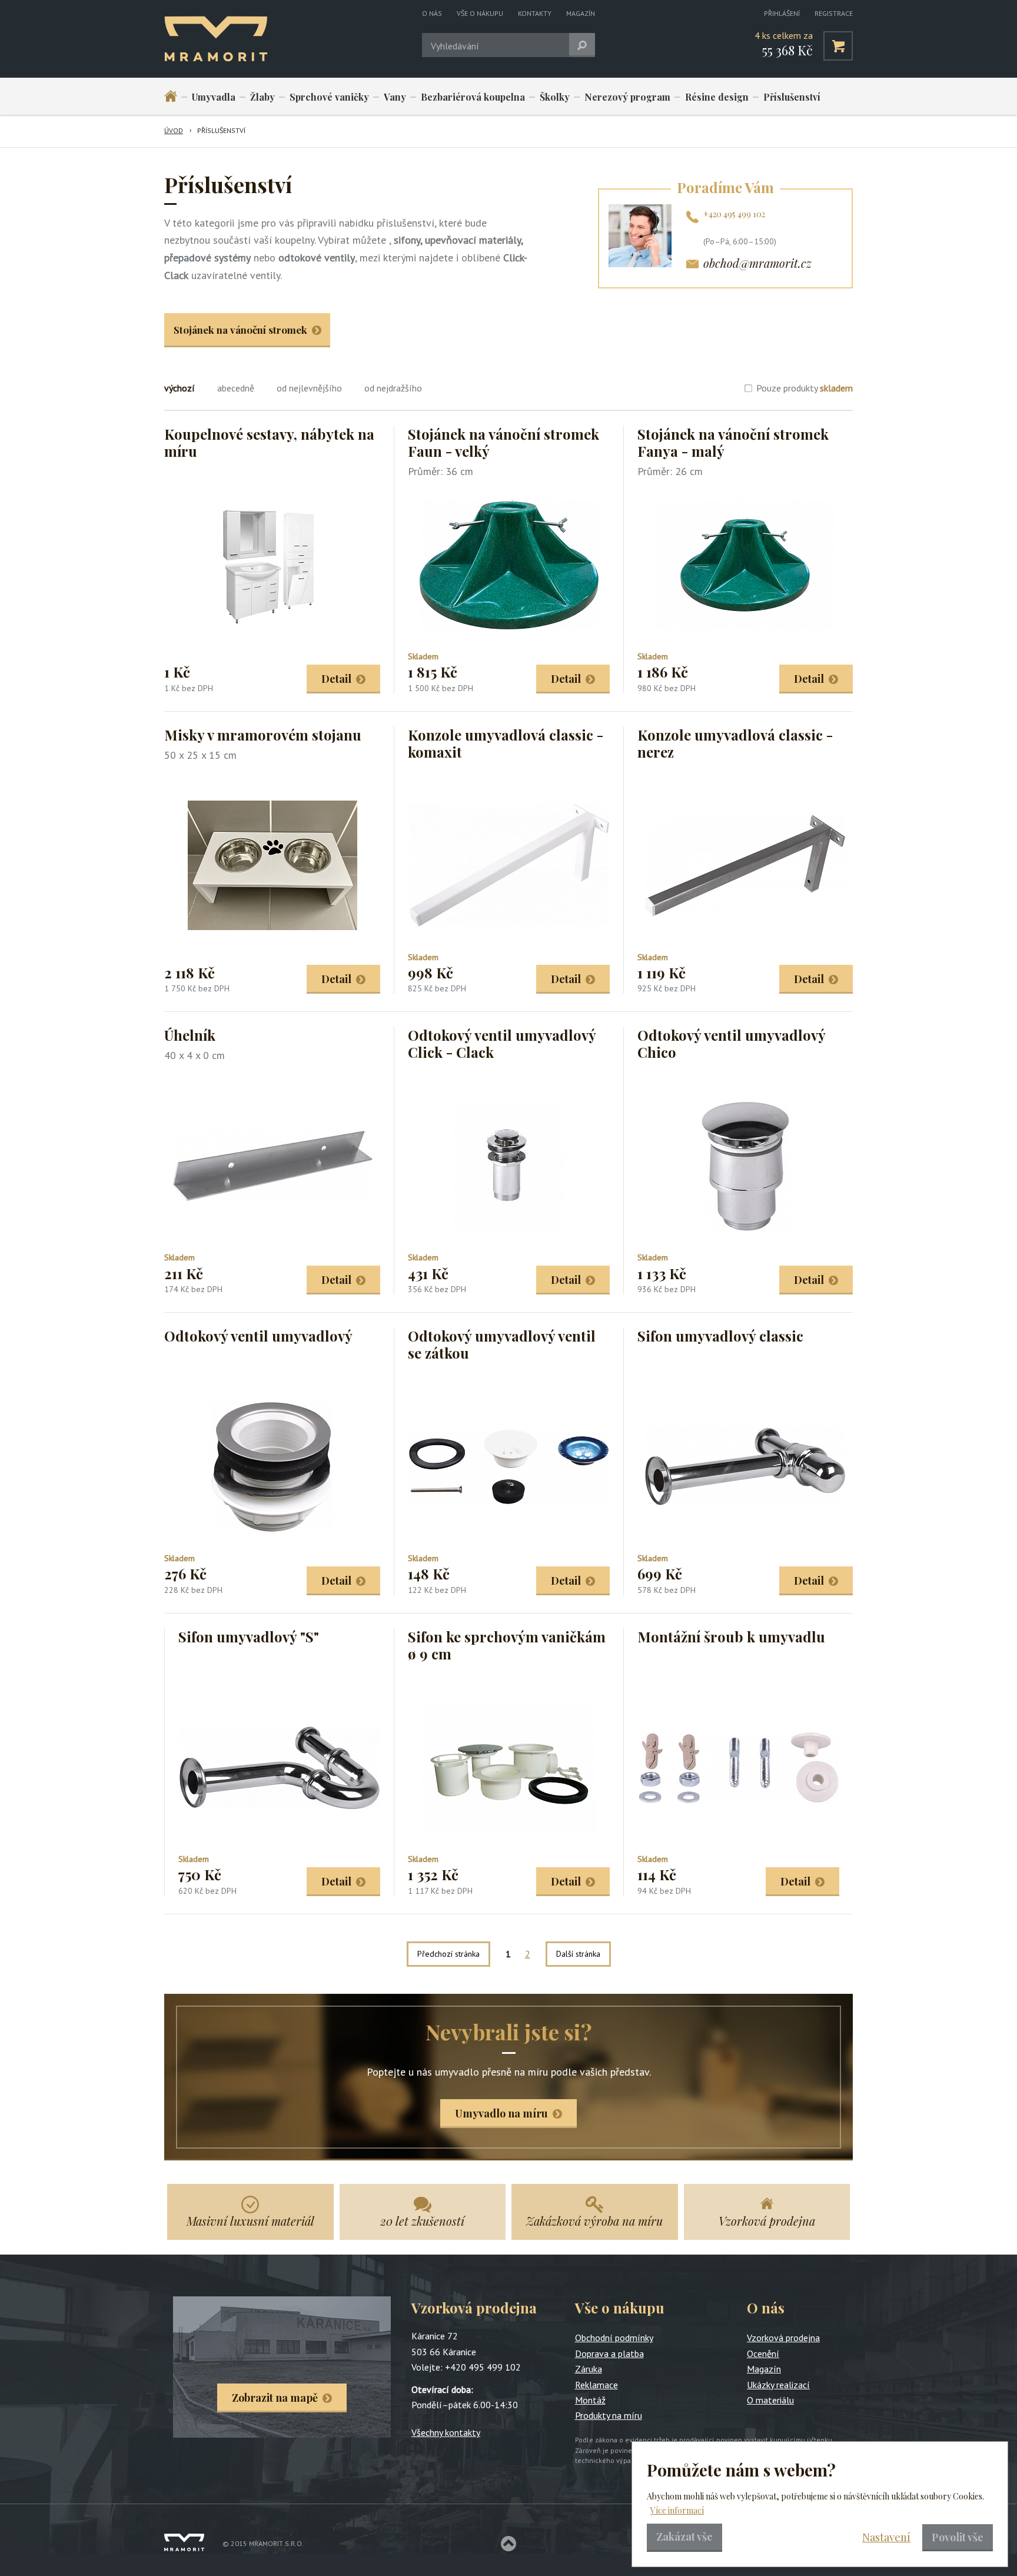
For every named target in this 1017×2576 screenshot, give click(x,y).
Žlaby (262, 97)
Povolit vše (958, 2537)
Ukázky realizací (778, 2385)
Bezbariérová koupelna (473, 97)
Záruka (589, 2369)
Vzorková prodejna (783, 2338)
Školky (555, 97)
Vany (395, 97)
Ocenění (763, 2353)
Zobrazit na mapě (275, 2398)
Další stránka (578, 1954)
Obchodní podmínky (614, 2338)
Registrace (834, 13)
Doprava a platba (609, 2353)
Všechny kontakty (446, 2432)
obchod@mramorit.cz (757, 263)
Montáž (590, 2400)
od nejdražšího (393, 388)
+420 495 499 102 (734, 214)
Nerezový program (627, 97)
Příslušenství (792, 97)
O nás (432, 13)
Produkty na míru (609, 2415)
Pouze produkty (805, 388)
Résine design (717, 97)
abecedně (236, 388)
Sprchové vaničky (329, 97)
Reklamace (596, 2385)
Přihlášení (782, 13)
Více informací (677, 2510)
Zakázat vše (684, 2537)
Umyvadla (214, 97)
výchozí (180, 388)
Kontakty (535, 13)
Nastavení (886, 2537)
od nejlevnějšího (309, 388)
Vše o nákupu (480, 13)
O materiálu (770, 2400)
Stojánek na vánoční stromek (240, 330)
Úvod (174, 130)
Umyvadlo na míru (501, 2113)
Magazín (581, 13)
